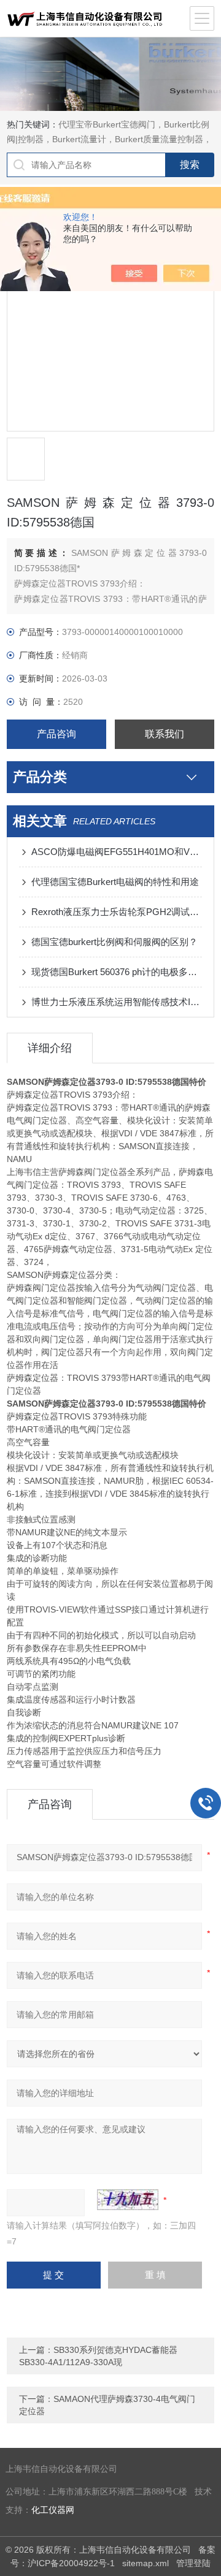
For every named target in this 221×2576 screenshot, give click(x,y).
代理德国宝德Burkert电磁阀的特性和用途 (115, 882)
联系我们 (165, 734)
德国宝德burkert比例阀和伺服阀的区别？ (114, 942)
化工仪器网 (53, 2510)
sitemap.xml (145, 2563)
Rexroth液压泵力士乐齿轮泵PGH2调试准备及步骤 (117, 912)
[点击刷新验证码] (128, 2200)
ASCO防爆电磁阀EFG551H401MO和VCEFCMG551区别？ (117, 852)
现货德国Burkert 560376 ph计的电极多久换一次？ (117, 972)
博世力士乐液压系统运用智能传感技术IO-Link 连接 (117, 1002)
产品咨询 (56, 734)
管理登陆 (193, 2563)
